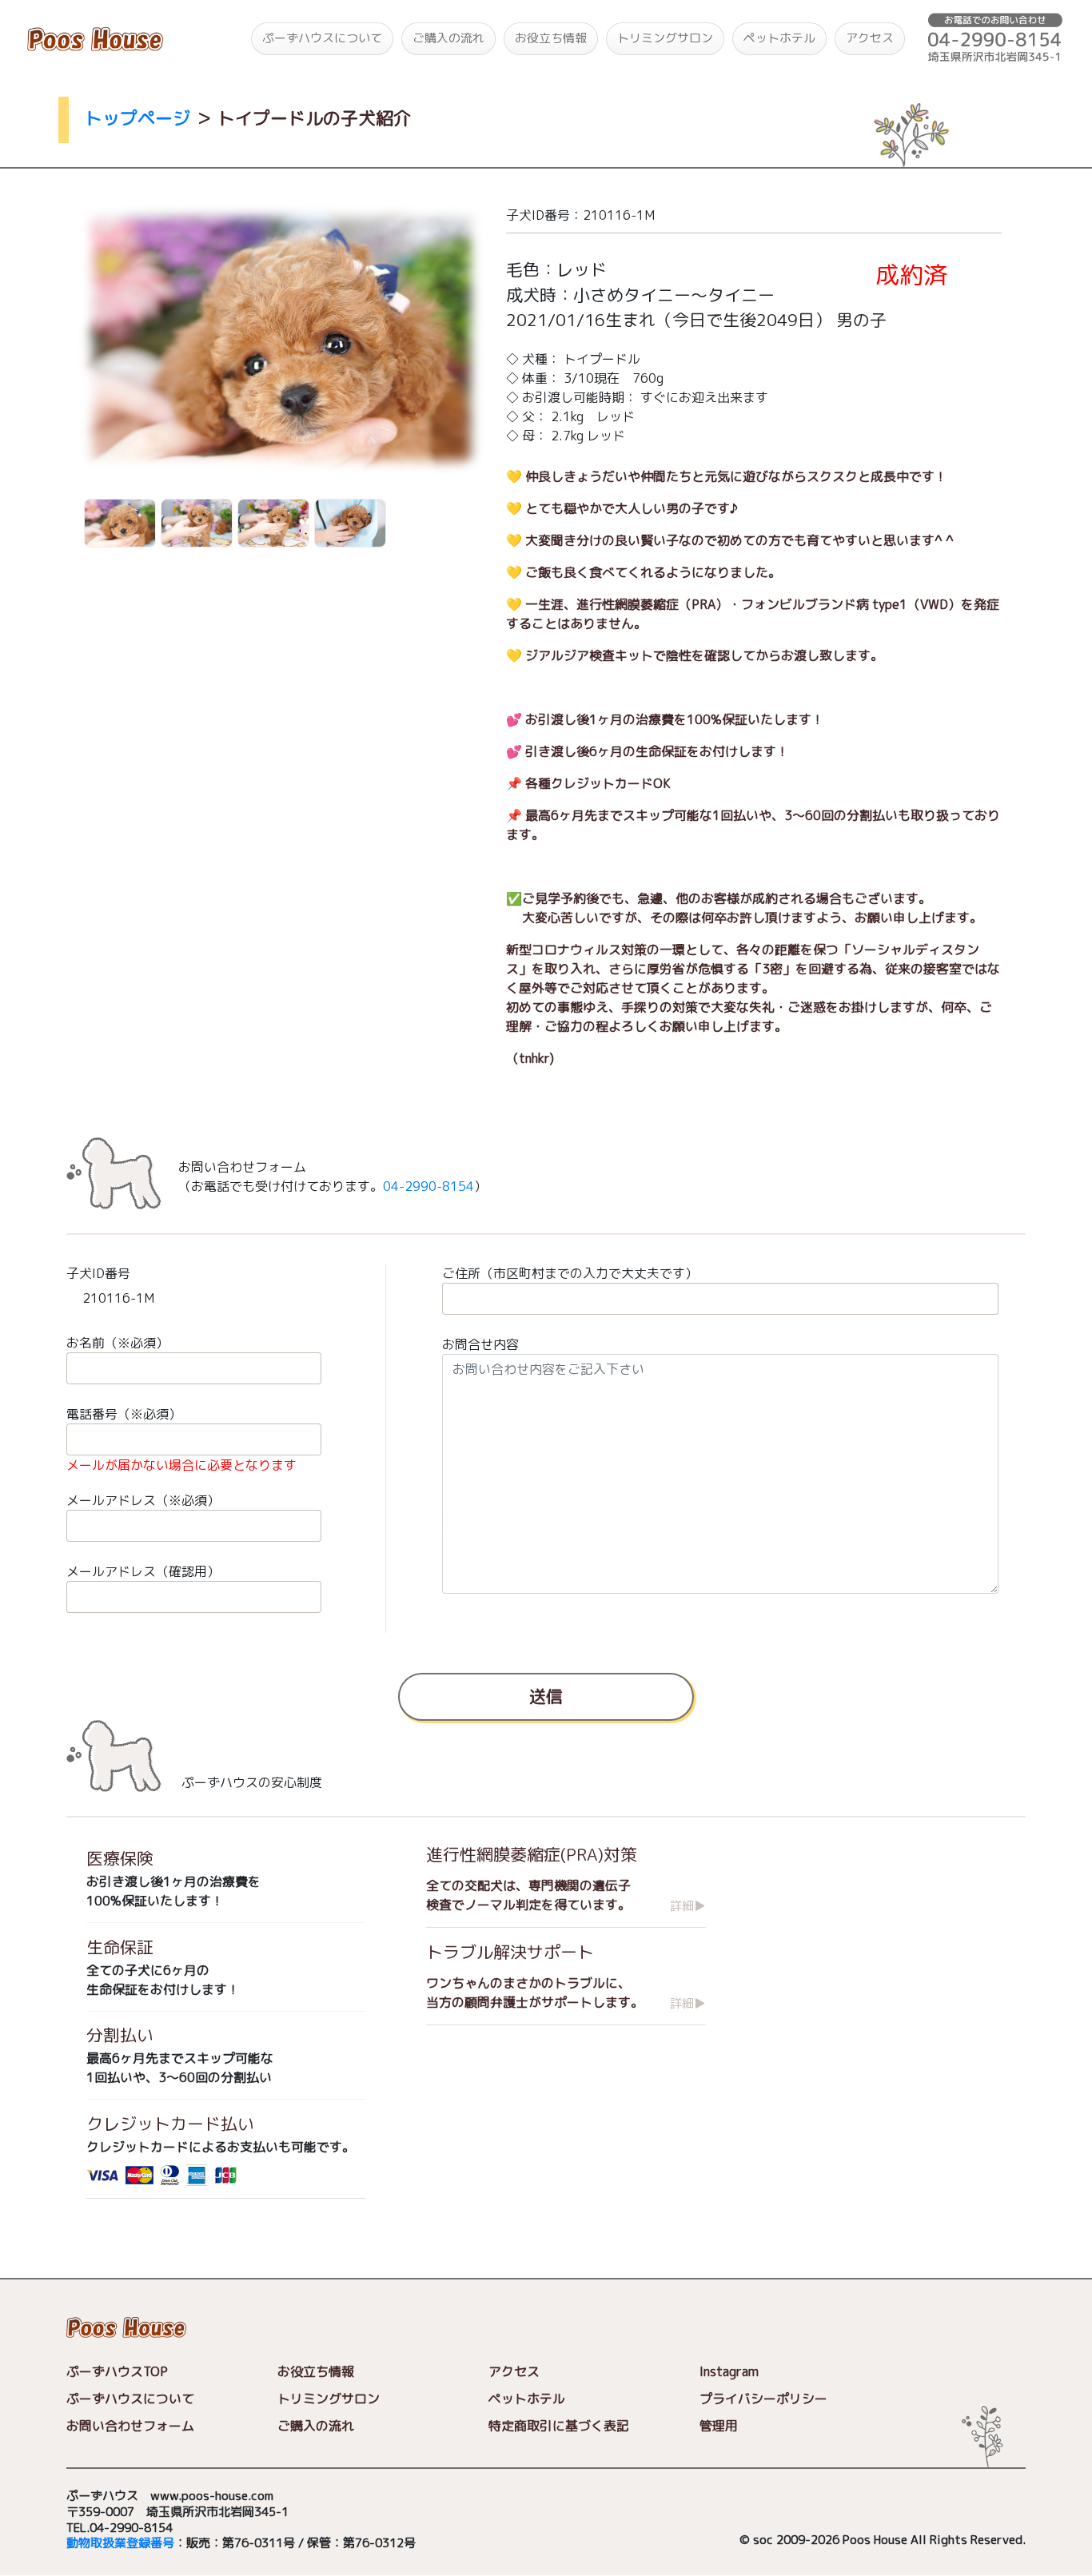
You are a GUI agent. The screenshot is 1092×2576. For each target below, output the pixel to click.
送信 (546, 1696)
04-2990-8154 (428, 1186)
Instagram (729, 2371)
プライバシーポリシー (763, 2399)
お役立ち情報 (551, 38)
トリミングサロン (665, 38)
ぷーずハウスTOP (117, 2371)
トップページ (137, 118)
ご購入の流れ (448, 38)
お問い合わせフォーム (130, 2426)
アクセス (870, 38)
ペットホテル (779, 38)
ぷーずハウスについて (322, 38)
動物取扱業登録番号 (120, 2544)
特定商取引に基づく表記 (559, 2426)
